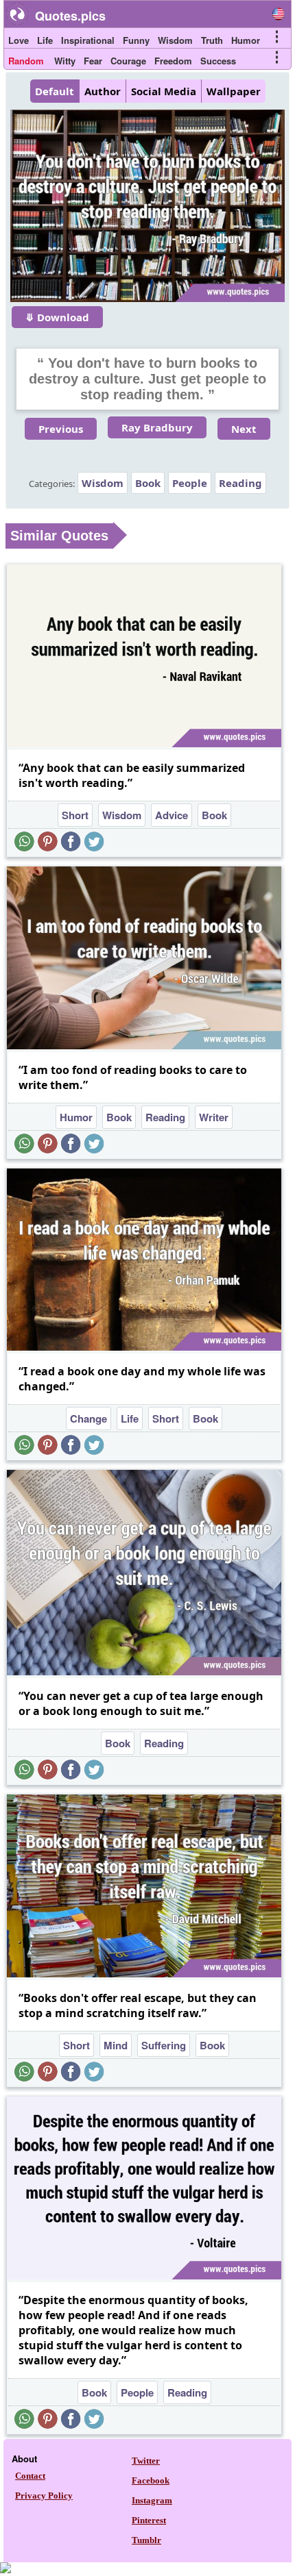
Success (218, 61)
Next (244, 429)
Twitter (146, 2461)
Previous (61, 429)
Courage (128, 61)
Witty (65, 61)
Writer (214, 1117)
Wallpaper (234, 91)
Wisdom (175, 40)
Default (55, 91)
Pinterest (149, 2520)
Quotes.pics (70, 16)
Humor (246, 40)
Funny (136, 40)
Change (88, 1418)
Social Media (164, 91)
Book (148, 483)
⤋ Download (57, 317)
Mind (116, 2045)
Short (75, 815)
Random (26, 61)
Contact (30, 2476)
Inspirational (88, 40)
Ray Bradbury (157, 427)
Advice (172, 815)
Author (103, 91)
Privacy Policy (44, 2496)
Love (19, 40)
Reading (240, 483)
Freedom (173, 61)
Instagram (152, 2500)
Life (45, 40)
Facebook (151, 2480)
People (190, 483)
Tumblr (146, 2540)
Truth (212, 40)
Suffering (164, 2045)
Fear (93, 61)
